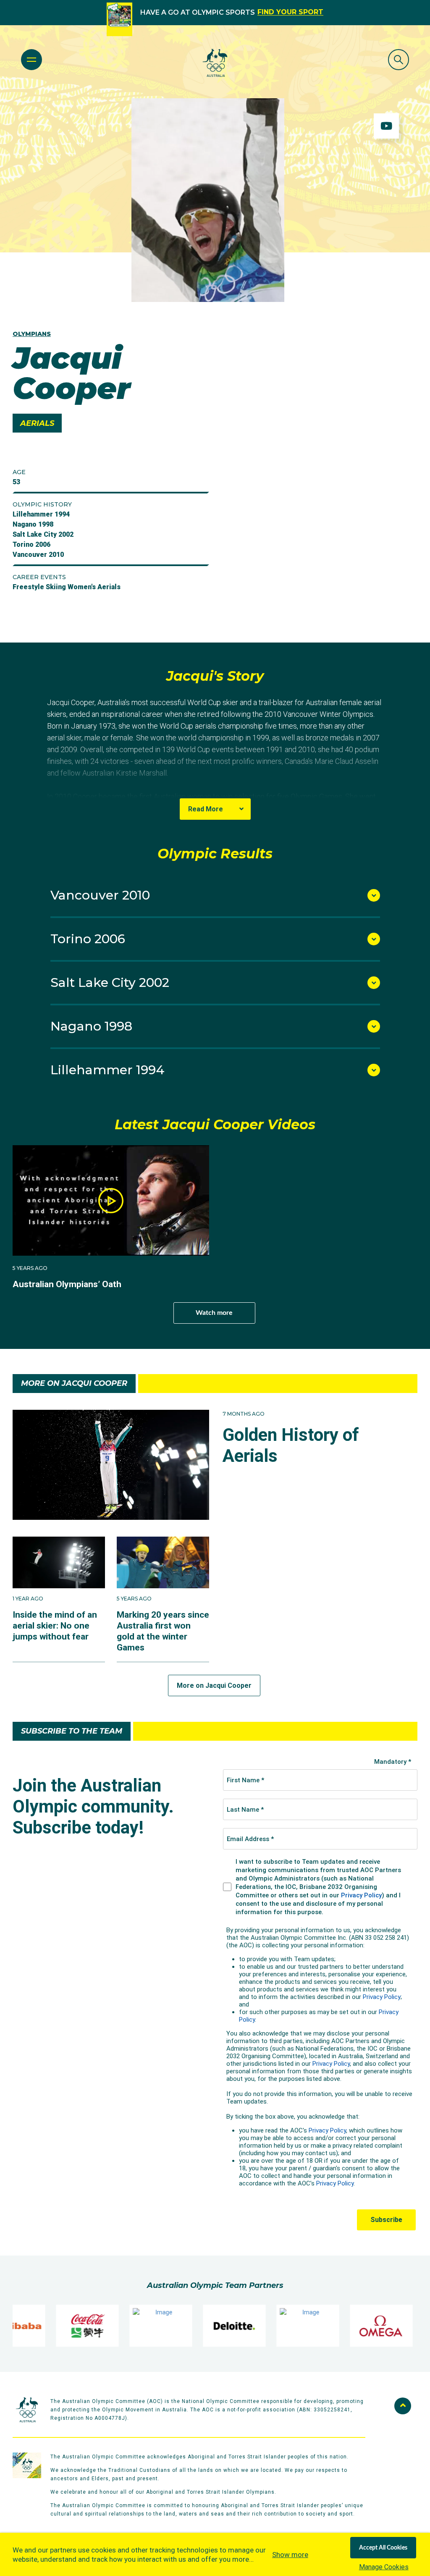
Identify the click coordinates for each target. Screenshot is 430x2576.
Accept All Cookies (383, 2548)
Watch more (214, 1313)
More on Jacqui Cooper (214, 1685)
